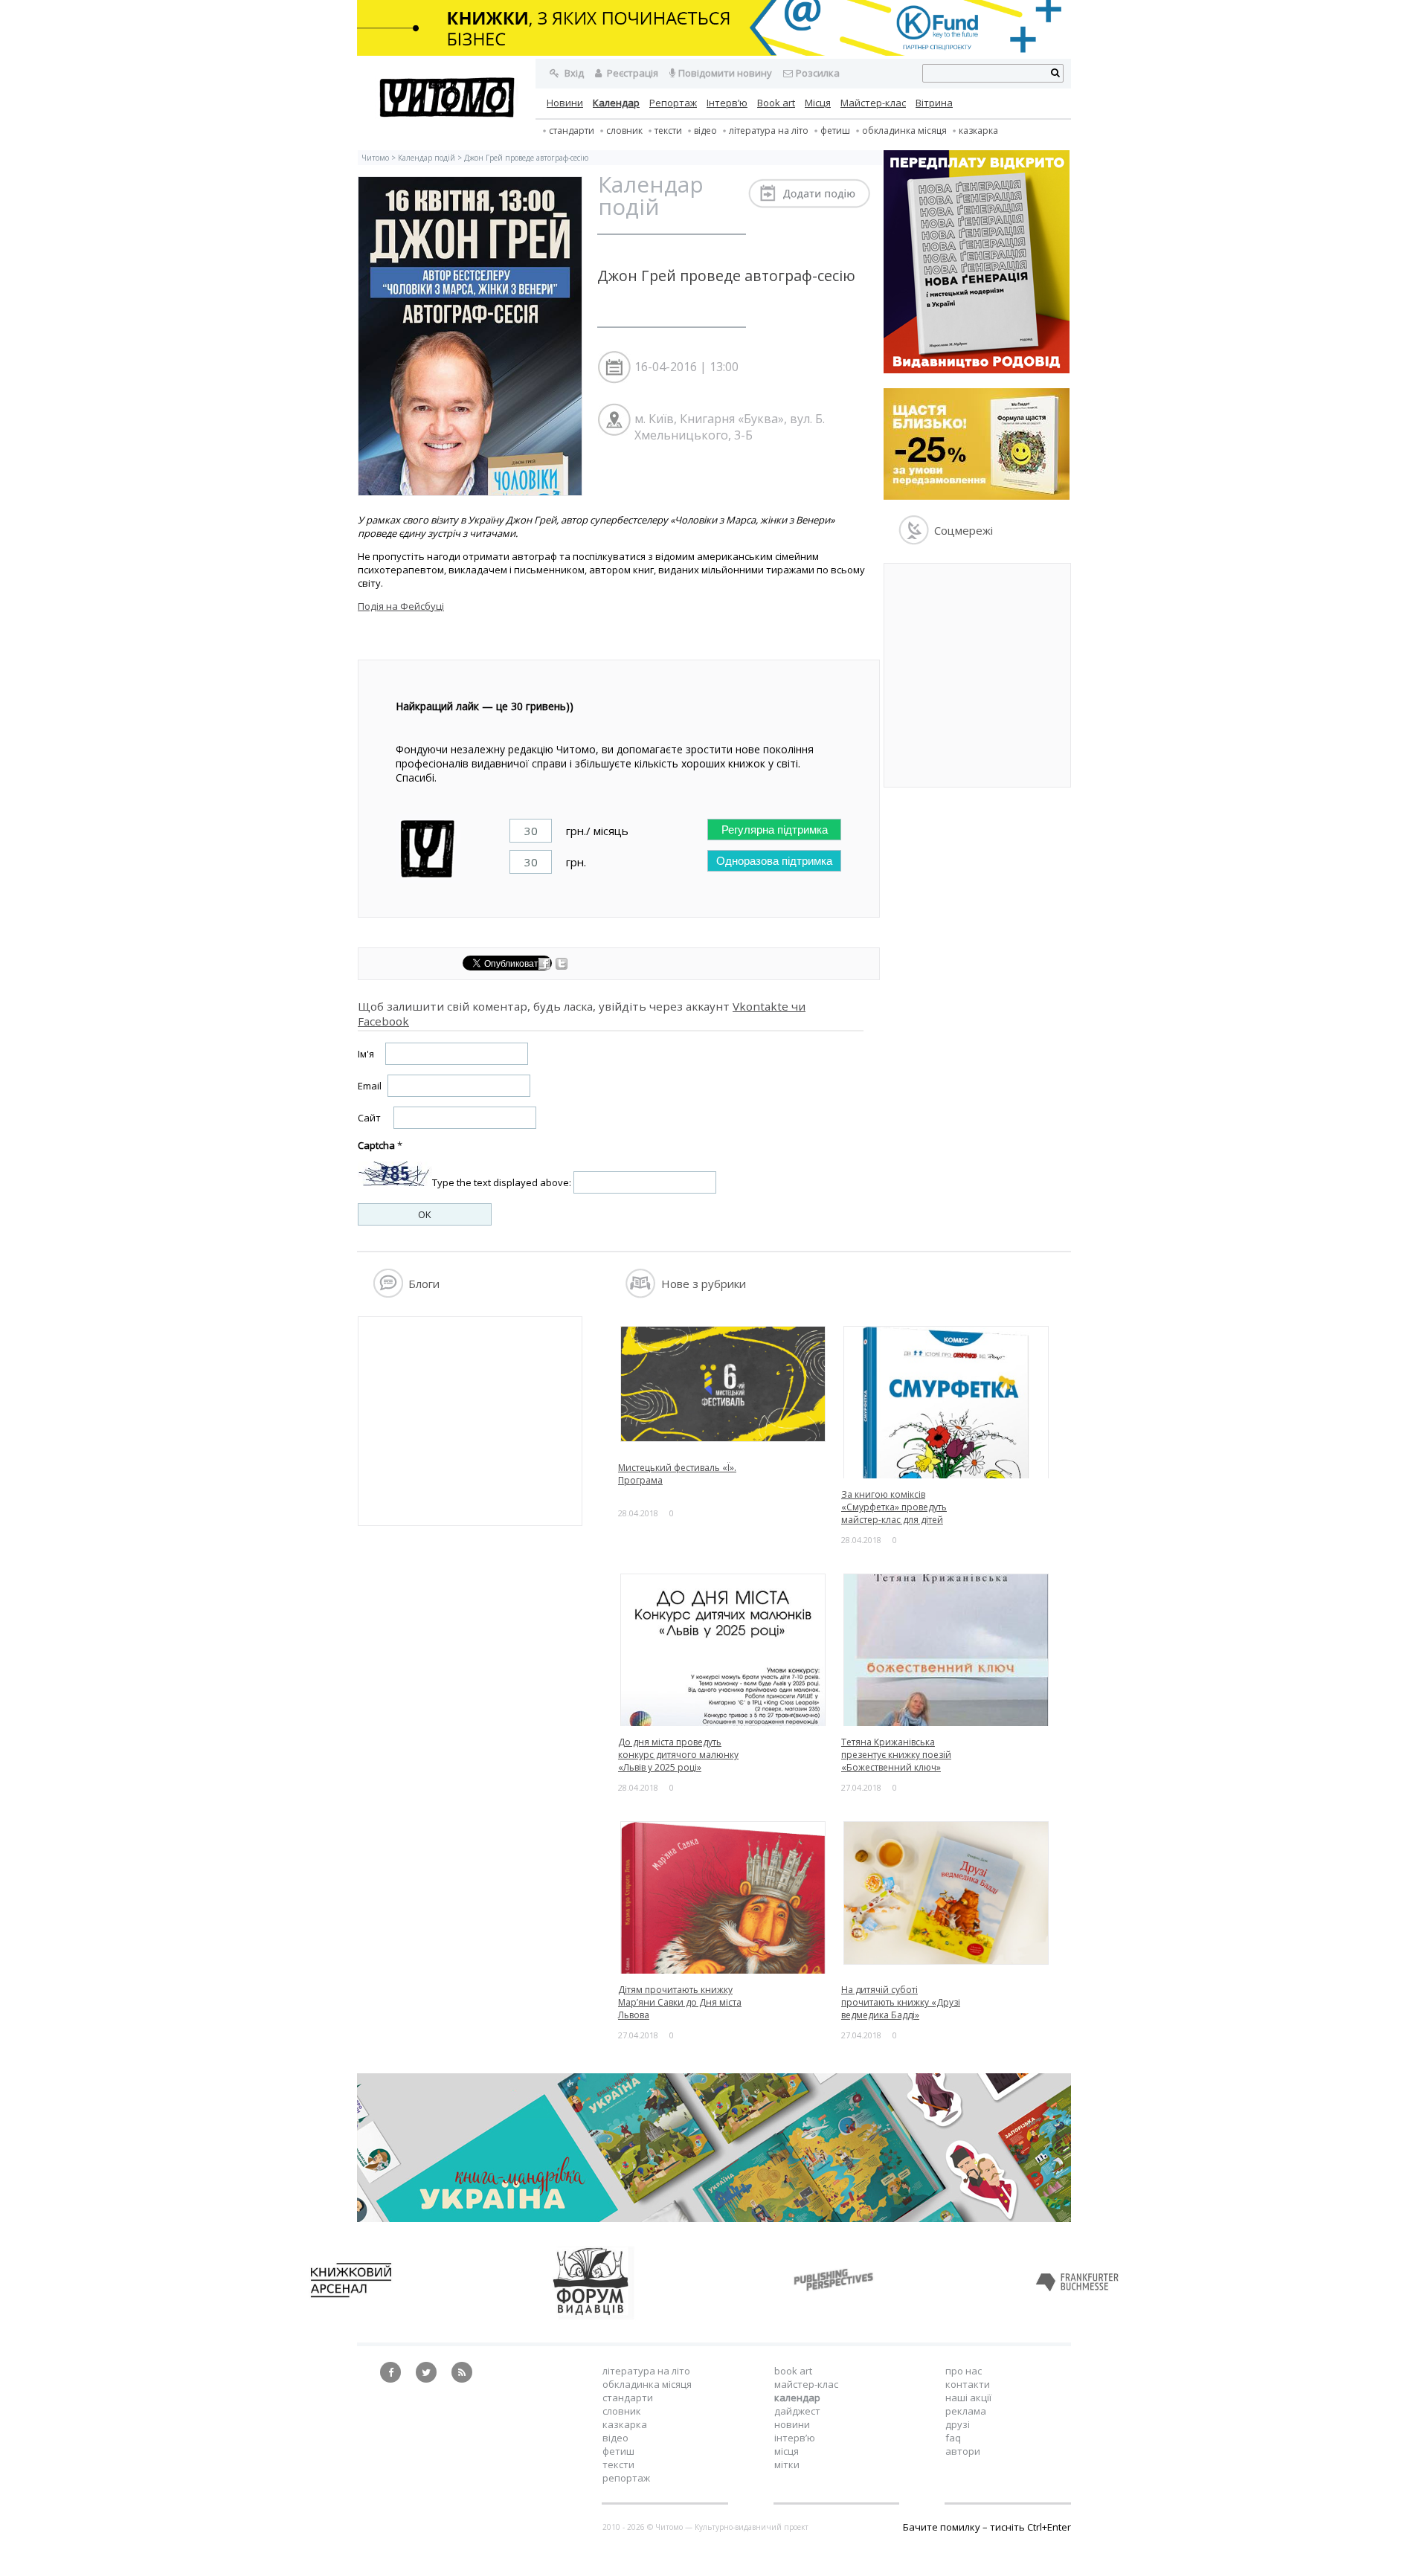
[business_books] (714, 52)
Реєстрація (631, 73)
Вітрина (934, 103)
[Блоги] (388, 1294)
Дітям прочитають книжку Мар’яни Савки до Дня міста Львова (680, 2002)
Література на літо (769, 131)
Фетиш (835, 131)
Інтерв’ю (727, 103)
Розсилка (818, 73)
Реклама (966, 2411)
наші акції (968, 2398)
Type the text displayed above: (502, 1182)
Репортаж (673, 103)
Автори (963, 2451)
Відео (705, 131)
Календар (616, 103)
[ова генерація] (977, 370)
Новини (565, 103)
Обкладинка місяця (904, 131)
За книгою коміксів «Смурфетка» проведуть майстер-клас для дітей (894, 1507)
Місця (818, 103)
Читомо (375, 158)
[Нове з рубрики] (641, 1294)
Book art (776, 103)
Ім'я (366, 1054)
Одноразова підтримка (774, 861)
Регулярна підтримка (775, 830)
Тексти (618, 2464)
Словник (624, 131)
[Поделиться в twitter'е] (562, 966)
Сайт (369, 1118)
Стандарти (572, 131)
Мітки (787, 2464)
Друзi (958, 2424)
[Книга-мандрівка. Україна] (714, 2218)
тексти (668, 131)
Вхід (573, 73)
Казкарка (978, 131)
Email (370, 1086)
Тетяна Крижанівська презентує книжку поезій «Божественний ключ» (896, 1755)
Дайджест (797, 2411)
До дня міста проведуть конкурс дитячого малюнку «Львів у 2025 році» (678, 1755)
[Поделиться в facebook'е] (546, 966)
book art (793, 2371)
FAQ (953, 2438)
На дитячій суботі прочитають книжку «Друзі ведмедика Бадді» (901, 2002)
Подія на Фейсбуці (401, 606)
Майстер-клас (873, 103)
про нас (964, 2371)
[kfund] (977, 496)
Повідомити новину (725, 73)
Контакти (968, 2384)
